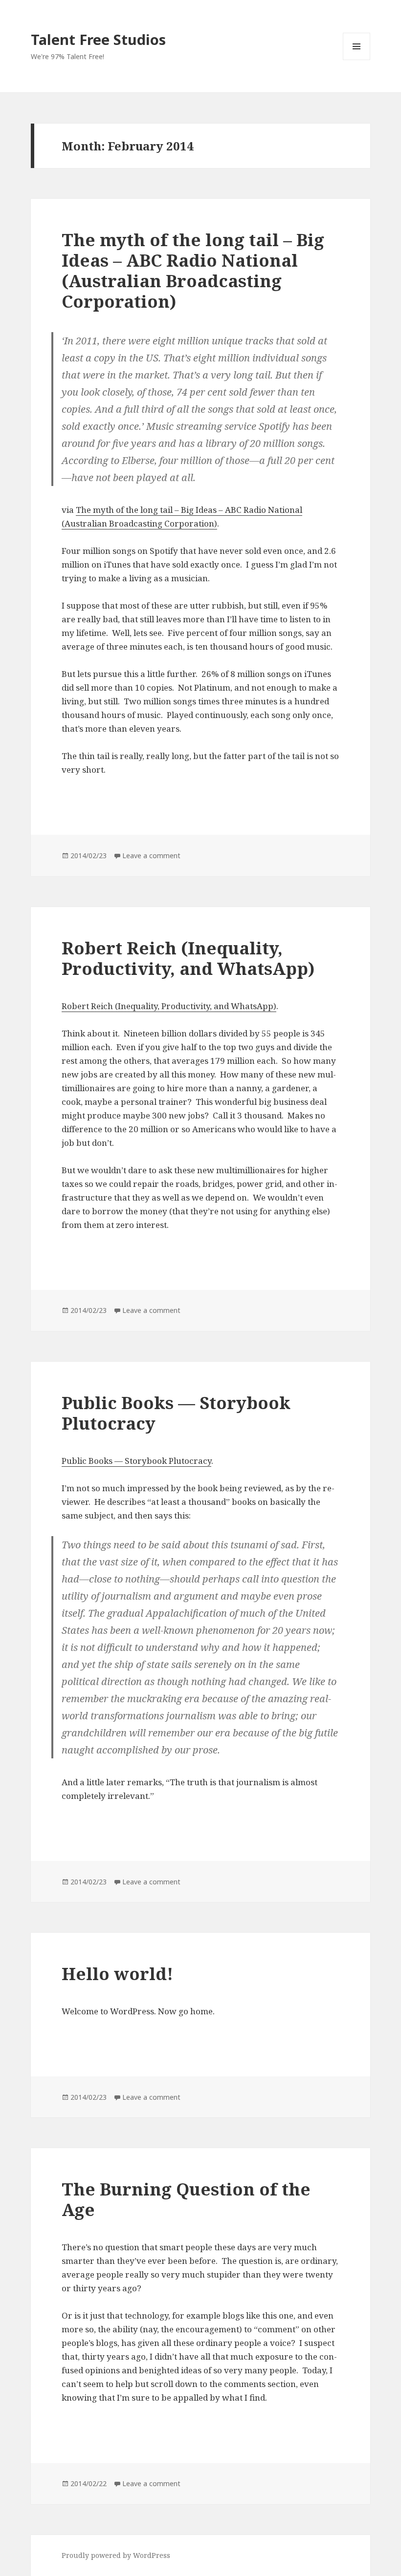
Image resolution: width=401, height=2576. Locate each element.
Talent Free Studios (98, 39)
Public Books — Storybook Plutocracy (176, 1413)
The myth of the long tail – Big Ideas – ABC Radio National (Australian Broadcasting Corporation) (193, 270)
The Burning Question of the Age (186, 2199)
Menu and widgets (357, 60)
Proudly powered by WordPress (116, 2555)
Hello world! (117, 1974)
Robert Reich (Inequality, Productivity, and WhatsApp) (188, 958)
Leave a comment (151, 855)
